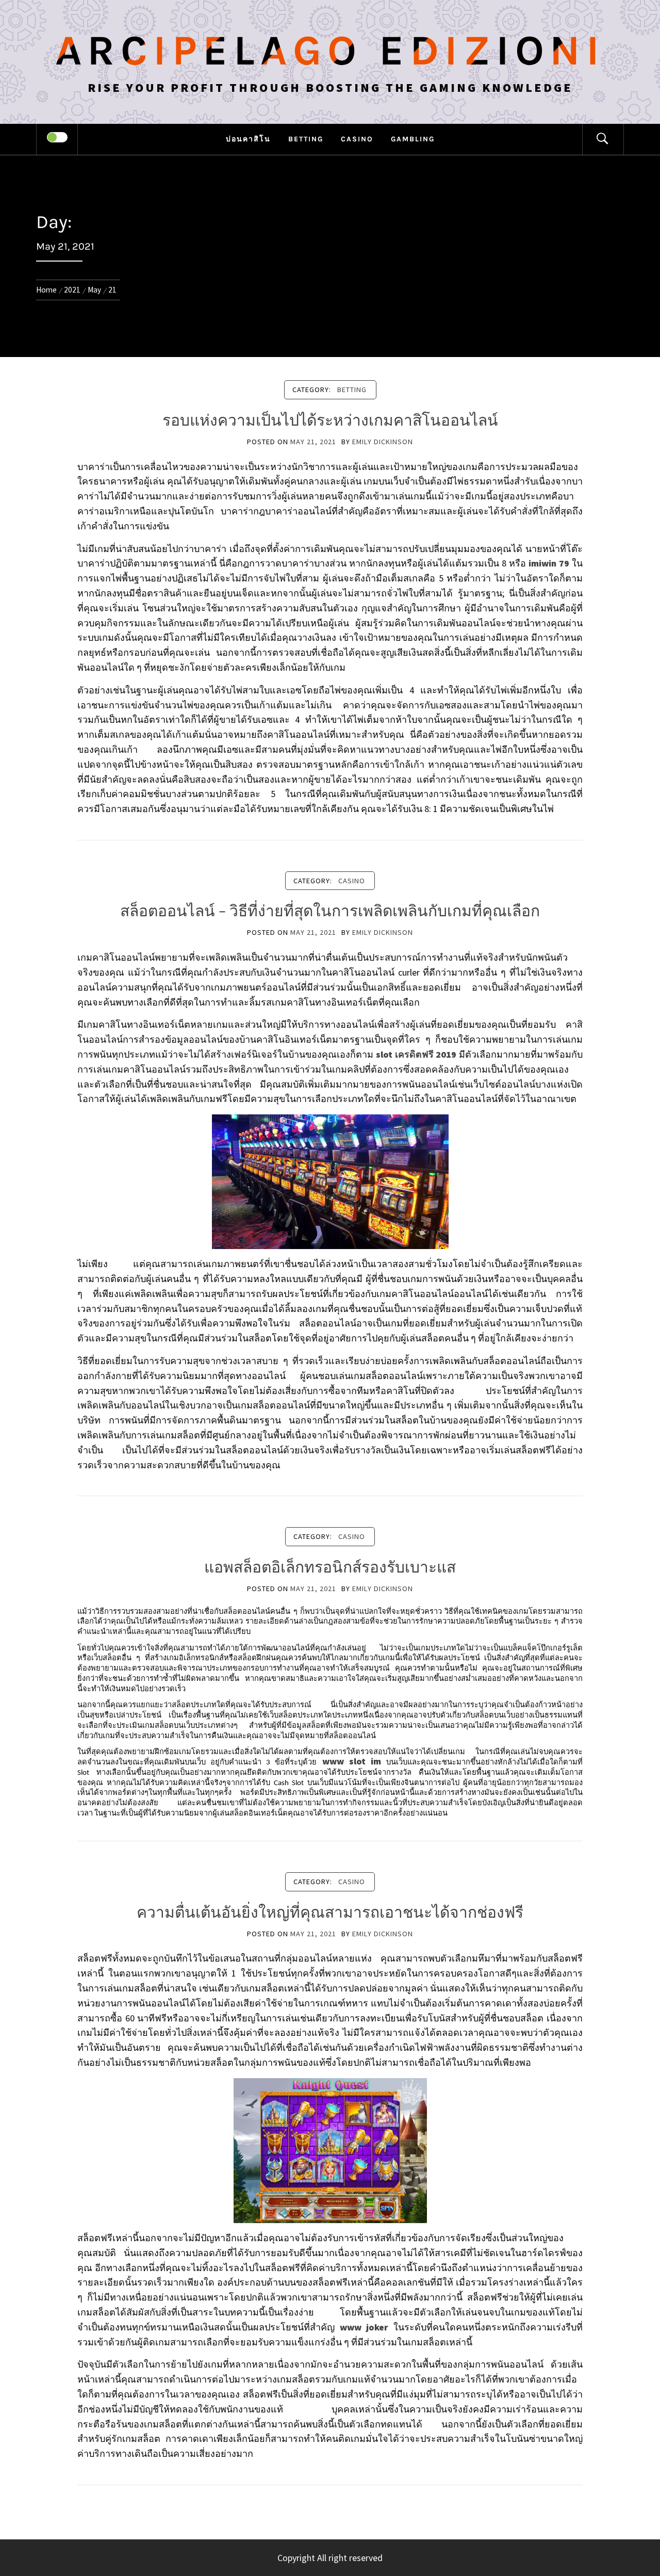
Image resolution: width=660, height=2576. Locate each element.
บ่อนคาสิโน (248, 139)
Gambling (413, 139)
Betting (306, 139)
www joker (364, 2327)
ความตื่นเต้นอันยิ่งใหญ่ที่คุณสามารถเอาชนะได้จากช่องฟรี (330, 1913)
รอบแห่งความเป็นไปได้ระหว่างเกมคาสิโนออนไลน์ (330, 420)
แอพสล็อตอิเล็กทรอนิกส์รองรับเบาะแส (330, 1567)
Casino (357, 139)
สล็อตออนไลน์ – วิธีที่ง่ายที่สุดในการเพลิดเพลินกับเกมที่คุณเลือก (330, 911)
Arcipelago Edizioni (330, 51)
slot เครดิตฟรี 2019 (416, 1054)
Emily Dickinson (383, 442)
